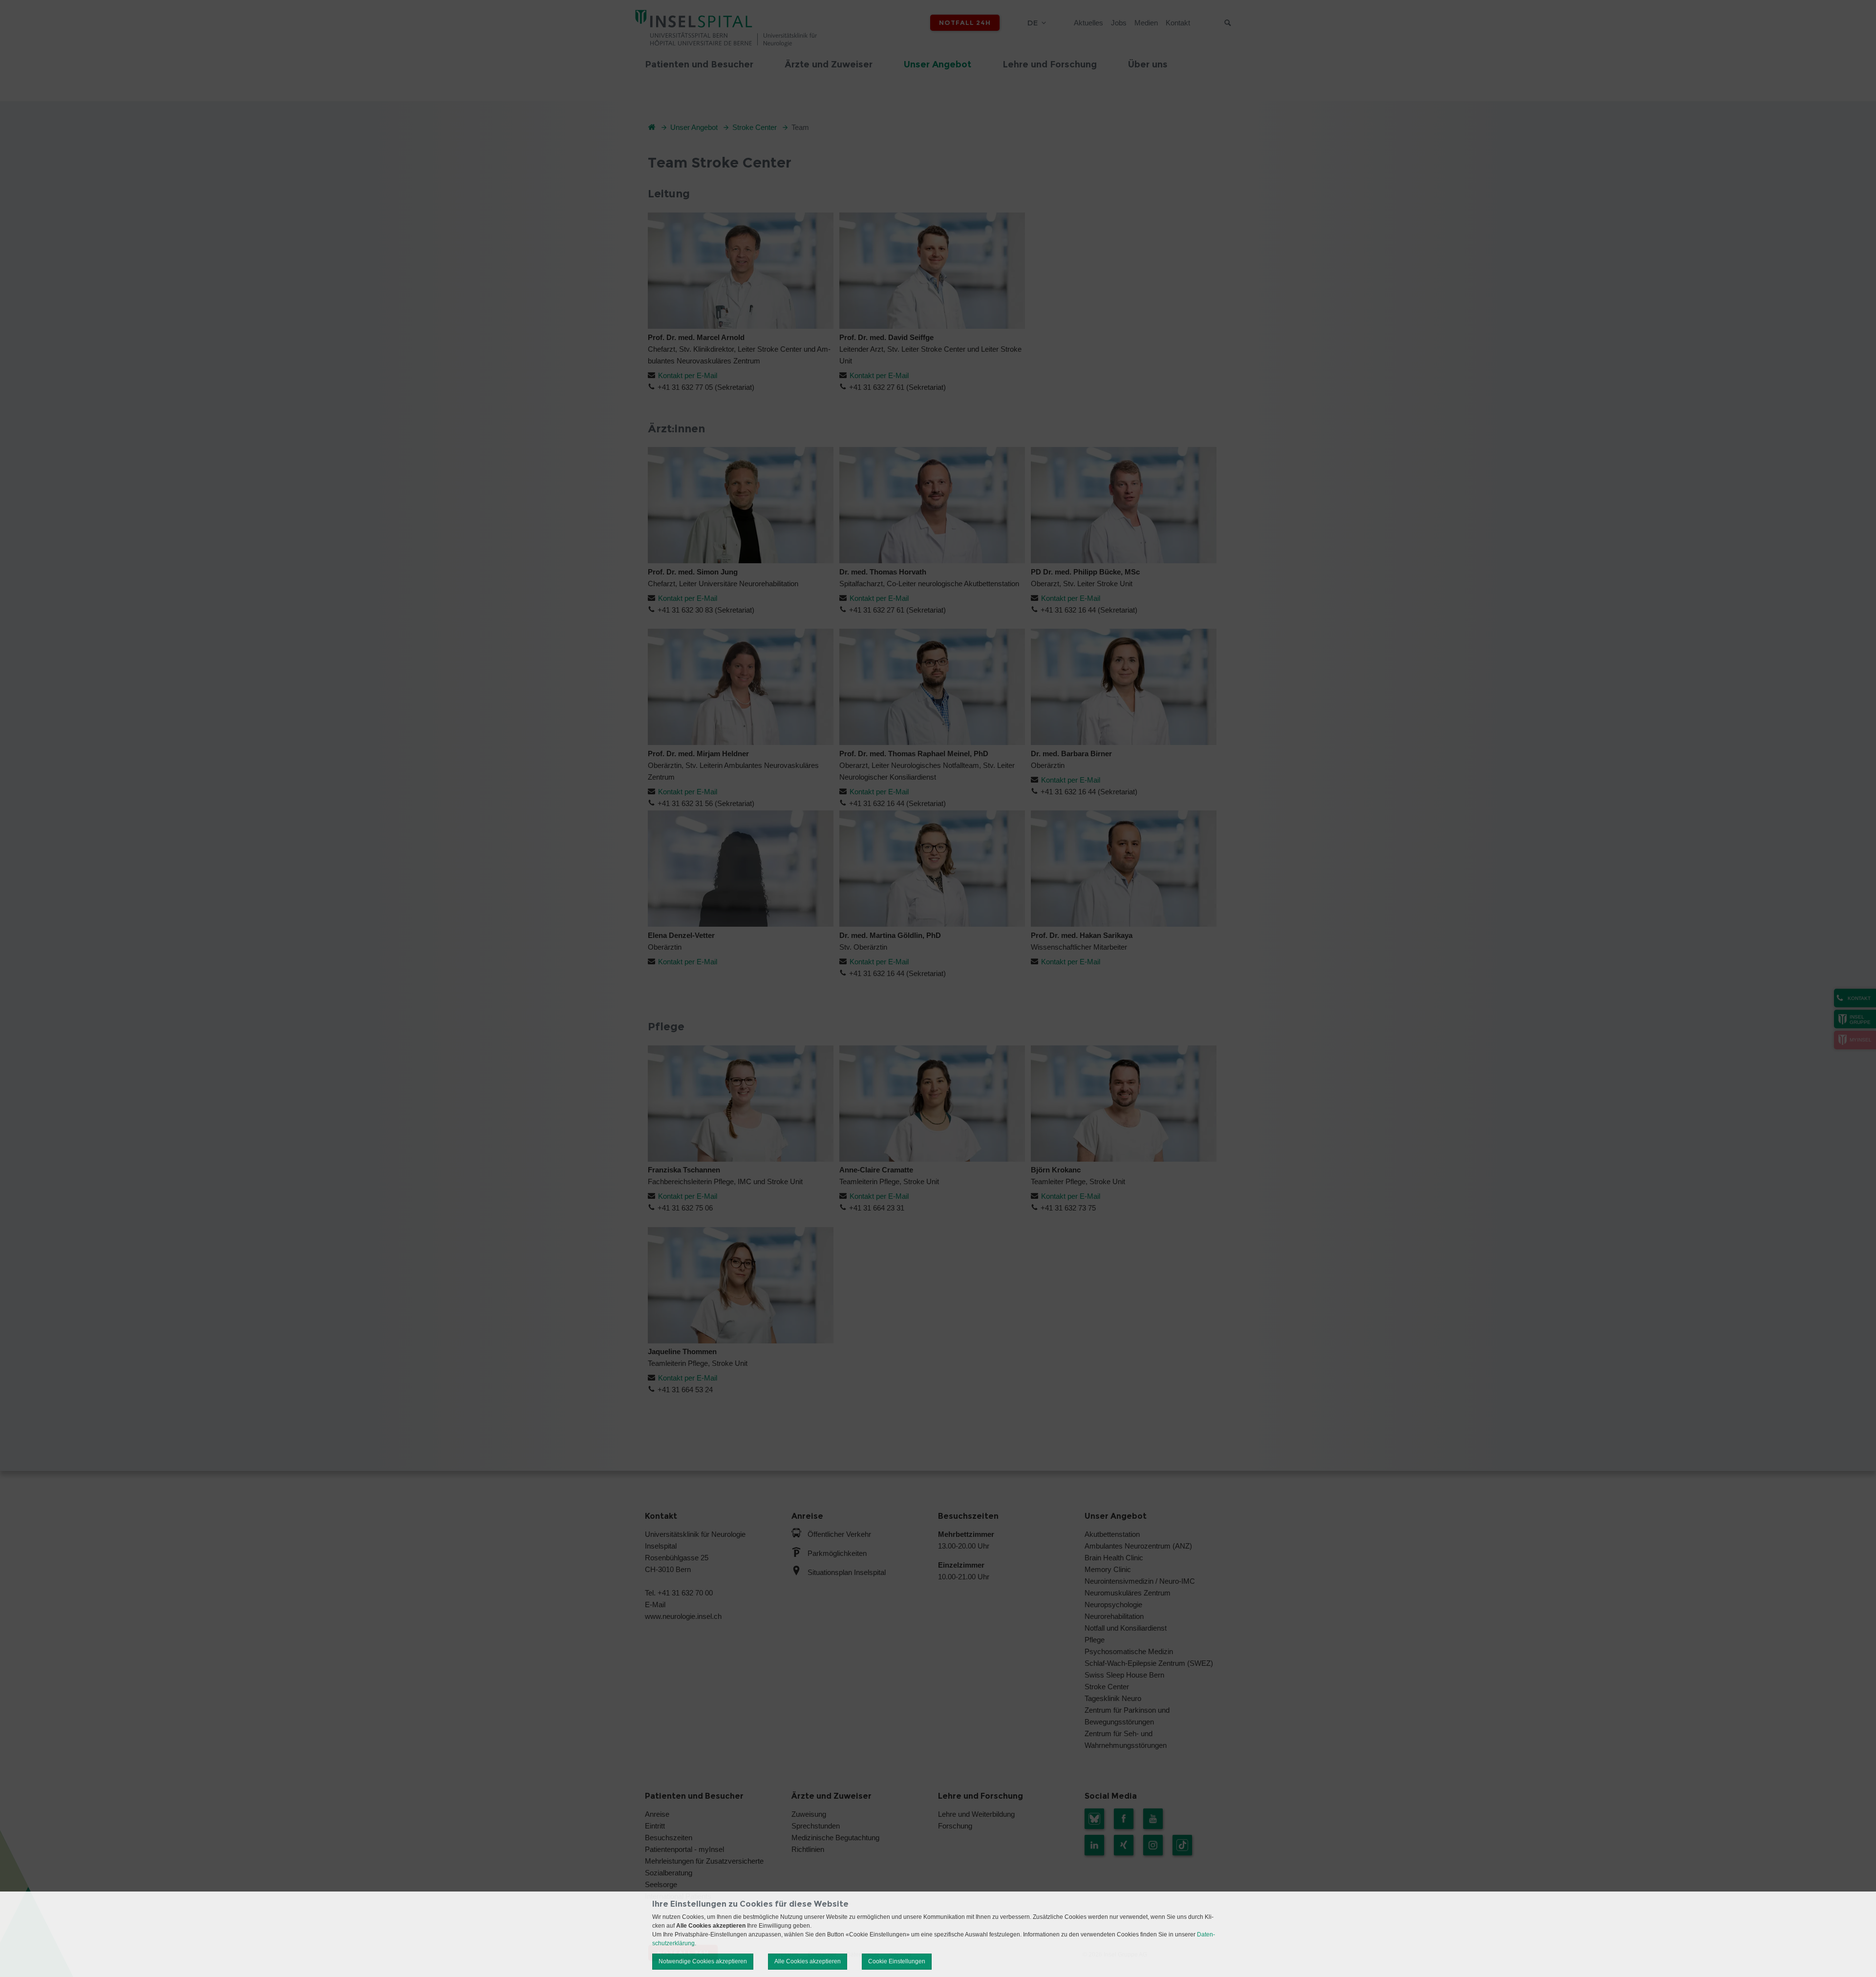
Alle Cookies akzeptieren (808, 1961)
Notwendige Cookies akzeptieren (703, 1961)
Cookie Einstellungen (897, 1961)
